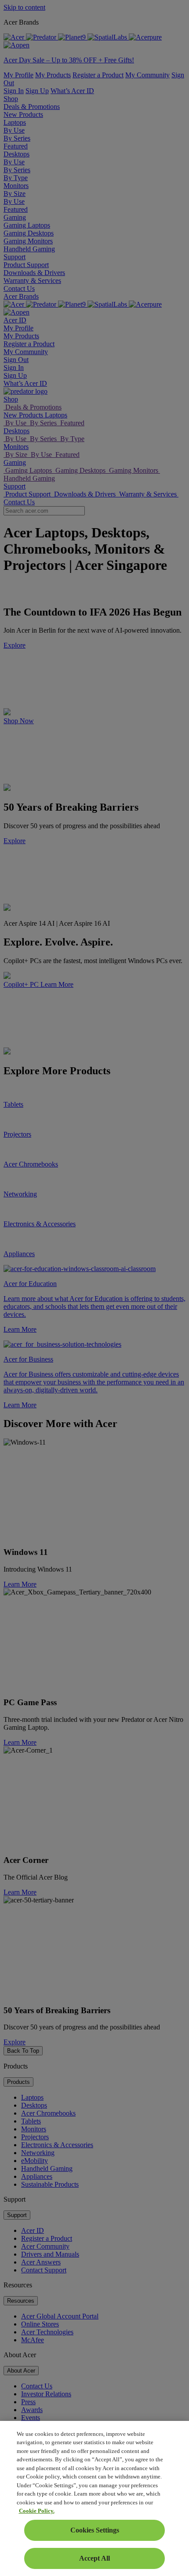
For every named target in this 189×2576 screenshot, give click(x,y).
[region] (94, 2498)
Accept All (94, 2558)
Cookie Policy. (37, 2511)
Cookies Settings (95, 2530)
